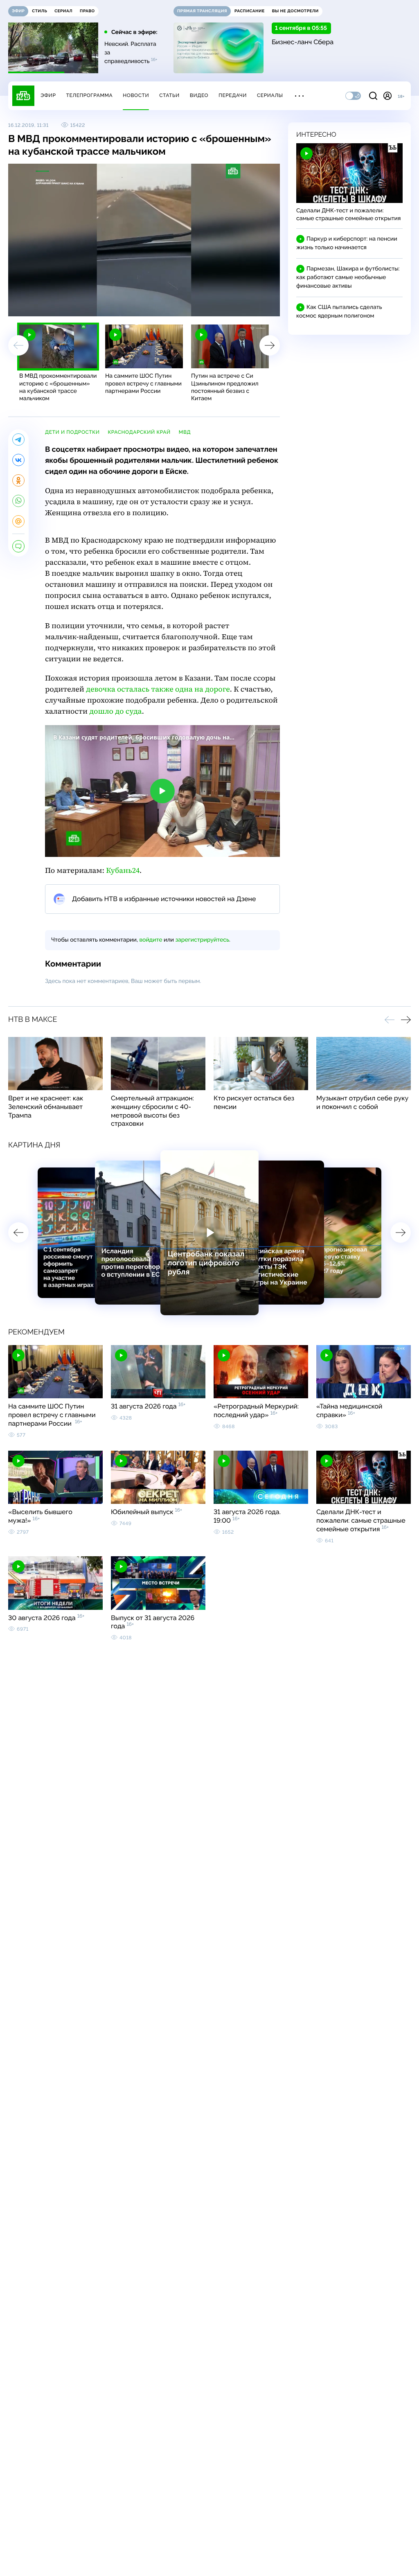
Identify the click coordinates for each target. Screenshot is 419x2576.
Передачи (233, 95)
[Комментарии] (18, 546)
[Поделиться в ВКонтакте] (18, 460)
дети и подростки (72, 432)
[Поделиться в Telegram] (18, 439)
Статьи (169, 95)
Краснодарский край (139, 432)
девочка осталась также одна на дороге (158, 689)
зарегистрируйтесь (202, 940)
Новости (136, 95)
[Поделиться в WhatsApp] (18, 501)
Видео (199, 95)
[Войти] (387, 96)
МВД (185, 432)
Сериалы (270, 95)
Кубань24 (123, 871)
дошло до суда (115, 711)
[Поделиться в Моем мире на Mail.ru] (18, 521)
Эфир (48, 95)
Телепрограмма (89, 95)
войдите (151, 940)
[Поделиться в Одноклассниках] (18, 480)
